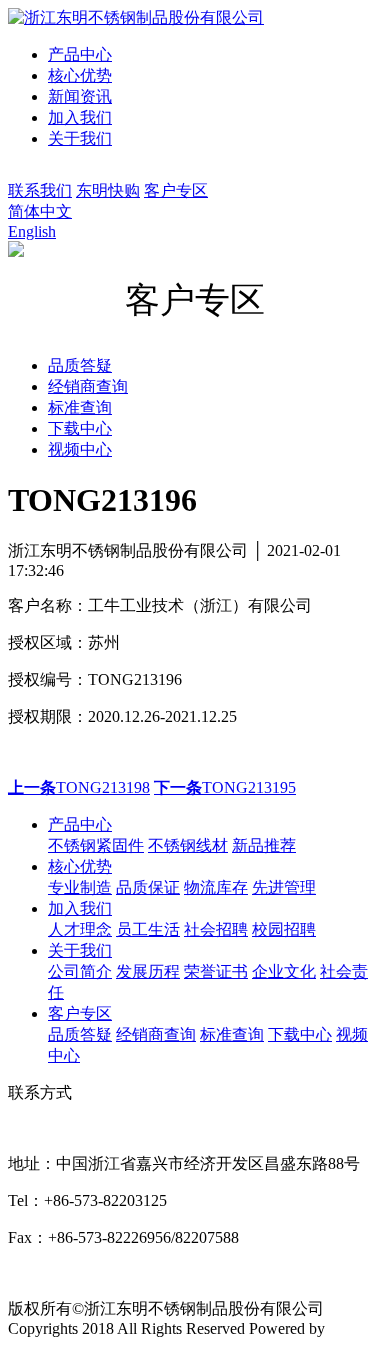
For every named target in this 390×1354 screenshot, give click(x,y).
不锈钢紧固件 (96, 845)
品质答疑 (80, 1034)
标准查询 (232, 1034)
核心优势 (80, 75)
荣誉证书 (216, 971)
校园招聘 (284, 929)
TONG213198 (79, 787)
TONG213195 (225, 787)
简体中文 (40, 211)
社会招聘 (216, 929)
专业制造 (80, 887)
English (32, 231)
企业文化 (284, 971)
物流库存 (216, 887)
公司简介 (80, 971)
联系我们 (40, 190)
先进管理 (284, 887)
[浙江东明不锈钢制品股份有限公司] (136, 17)
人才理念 (80, 929)
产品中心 (80, 54)
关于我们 (80, 138)
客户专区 (176, 190)
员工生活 (148, 929)
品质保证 (148, 887)
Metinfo (354, 1328)
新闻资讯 (80, 96)
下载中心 (300, 1034)
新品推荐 (264, 845)
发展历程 (148, 971)
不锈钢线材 (188, 845)
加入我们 (80, 117)
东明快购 (108, 190)
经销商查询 (156, 1034)
